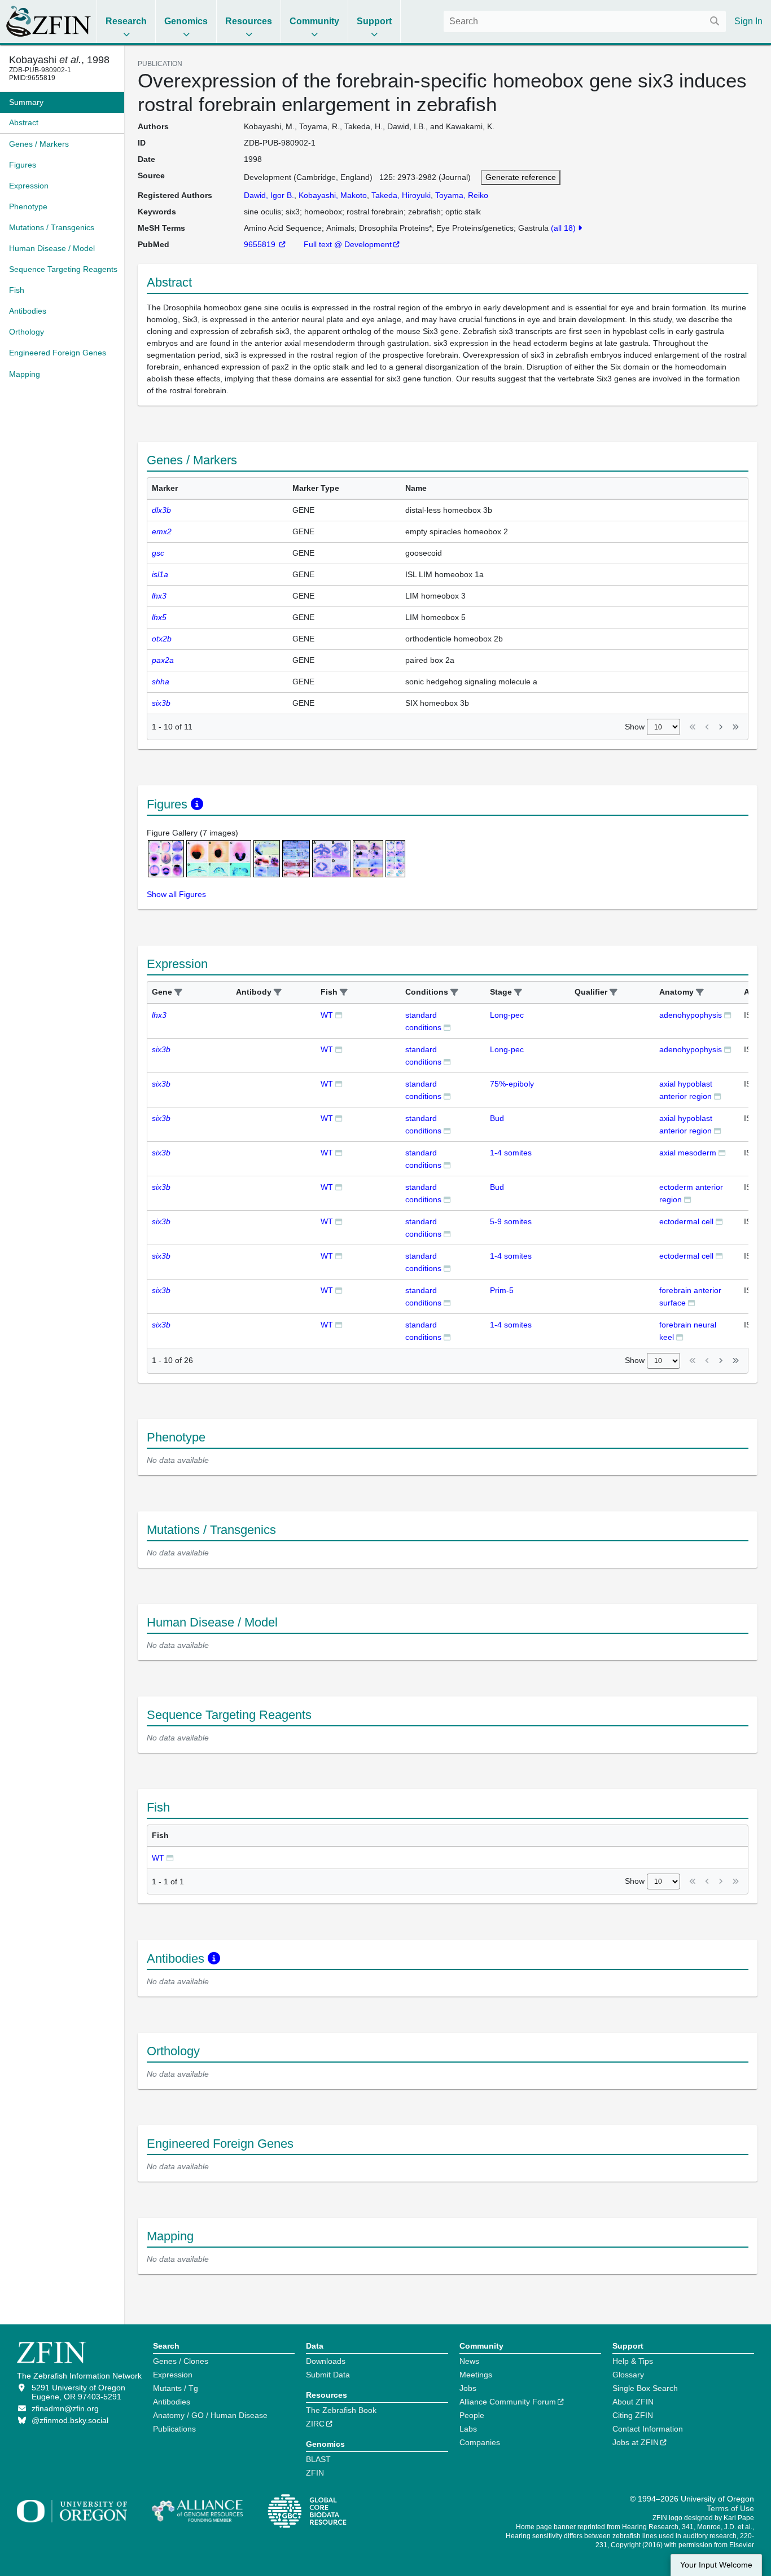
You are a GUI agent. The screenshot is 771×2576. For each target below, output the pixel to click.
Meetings (476, 2375)
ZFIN (315, 2473)
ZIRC (315, 2424)
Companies (480, 2442)
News (469, 2361)
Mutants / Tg (176, 2388)
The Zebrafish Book (341, 2410)
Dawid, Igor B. (269, 195)
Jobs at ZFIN (636, 2442)
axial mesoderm (688, 1153)
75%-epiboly (512, 1084)
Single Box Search (645, 2388)
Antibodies (172, 2402)
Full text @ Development (348, 244)
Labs (468, 2429)
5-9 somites (511, 1221)
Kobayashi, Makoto (333, 195)
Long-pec (507, 1015)
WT (327, 1015)
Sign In (748, 21)
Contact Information (648, 2429)
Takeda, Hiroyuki (401, 195)
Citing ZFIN (633, 2415)
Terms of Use (730, 2508)
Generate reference (521, 177)
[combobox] (585, 21)
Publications (174, 2429)
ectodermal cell (686, 1221)
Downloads (326, 2361)
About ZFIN (633, 2402)
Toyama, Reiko (462, 195)
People (472, 2415)
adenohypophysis (691, 1015)
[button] (178, 993)
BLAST (318, 2459)
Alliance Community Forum (508, 2402)
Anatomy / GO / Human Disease (210, 2415)
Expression (173, 2375)
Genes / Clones (181, 2361)
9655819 (261, 244)
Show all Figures (176, 894)
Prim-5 (502, 1290)
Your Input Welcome (716, 2565)
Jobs (468, 2388)
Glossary (628, 2375)
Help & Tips (633, 2361)
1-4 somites (511, 1153)
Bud (497, 1118)
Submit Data (328, 2375)
